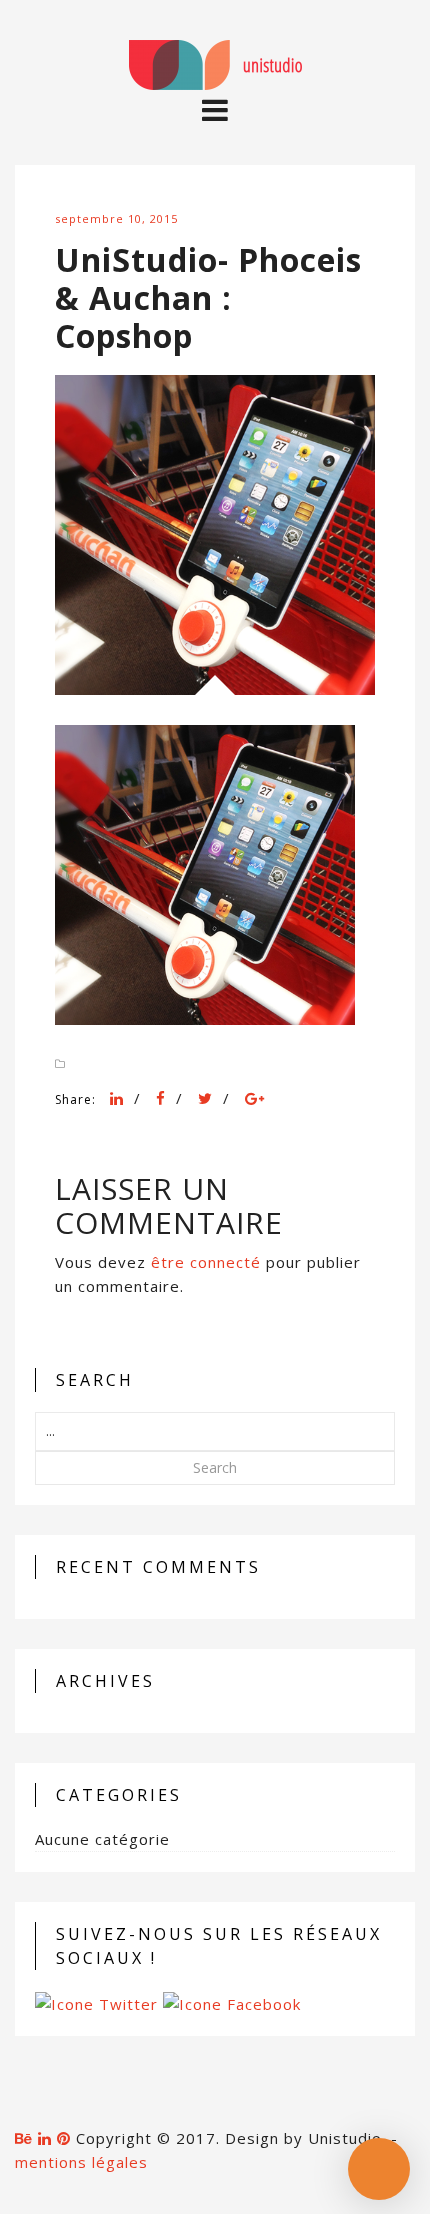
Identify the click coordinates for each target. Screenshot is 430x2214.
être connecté (206, 1262)
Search (215, 1467)
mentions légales (81, 2162)
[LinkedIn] (117, 1098)
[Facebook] (161, 1098)
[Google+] (255, 1098)
